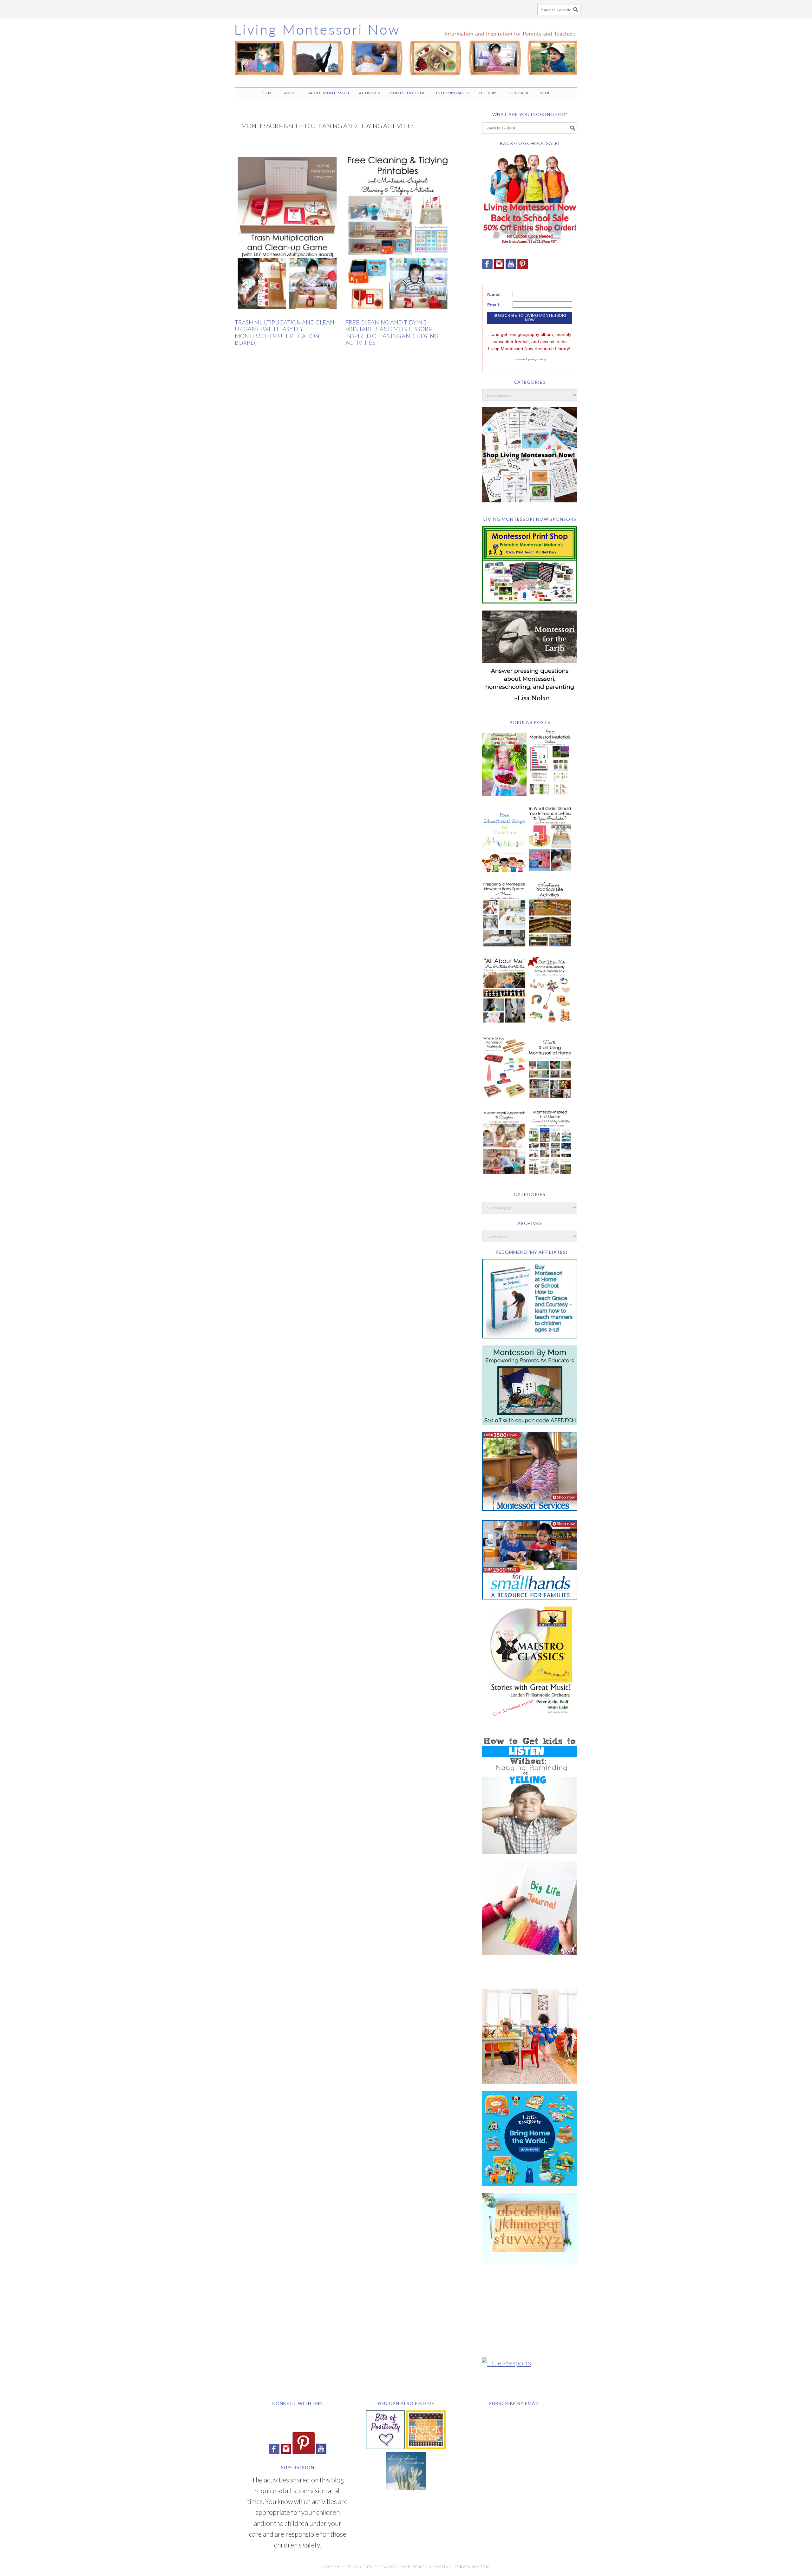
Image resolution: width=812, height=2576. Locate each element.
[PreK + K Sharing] (426, 2446)
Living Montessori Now (406, 50)
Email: (494, 305)
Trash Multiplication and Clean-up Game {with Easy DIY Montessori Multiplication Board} (285, 333)
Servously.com (472, 2567)
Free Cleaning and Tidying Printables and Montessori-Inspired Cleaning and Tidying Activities (392, 333)
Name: (494, 294)
